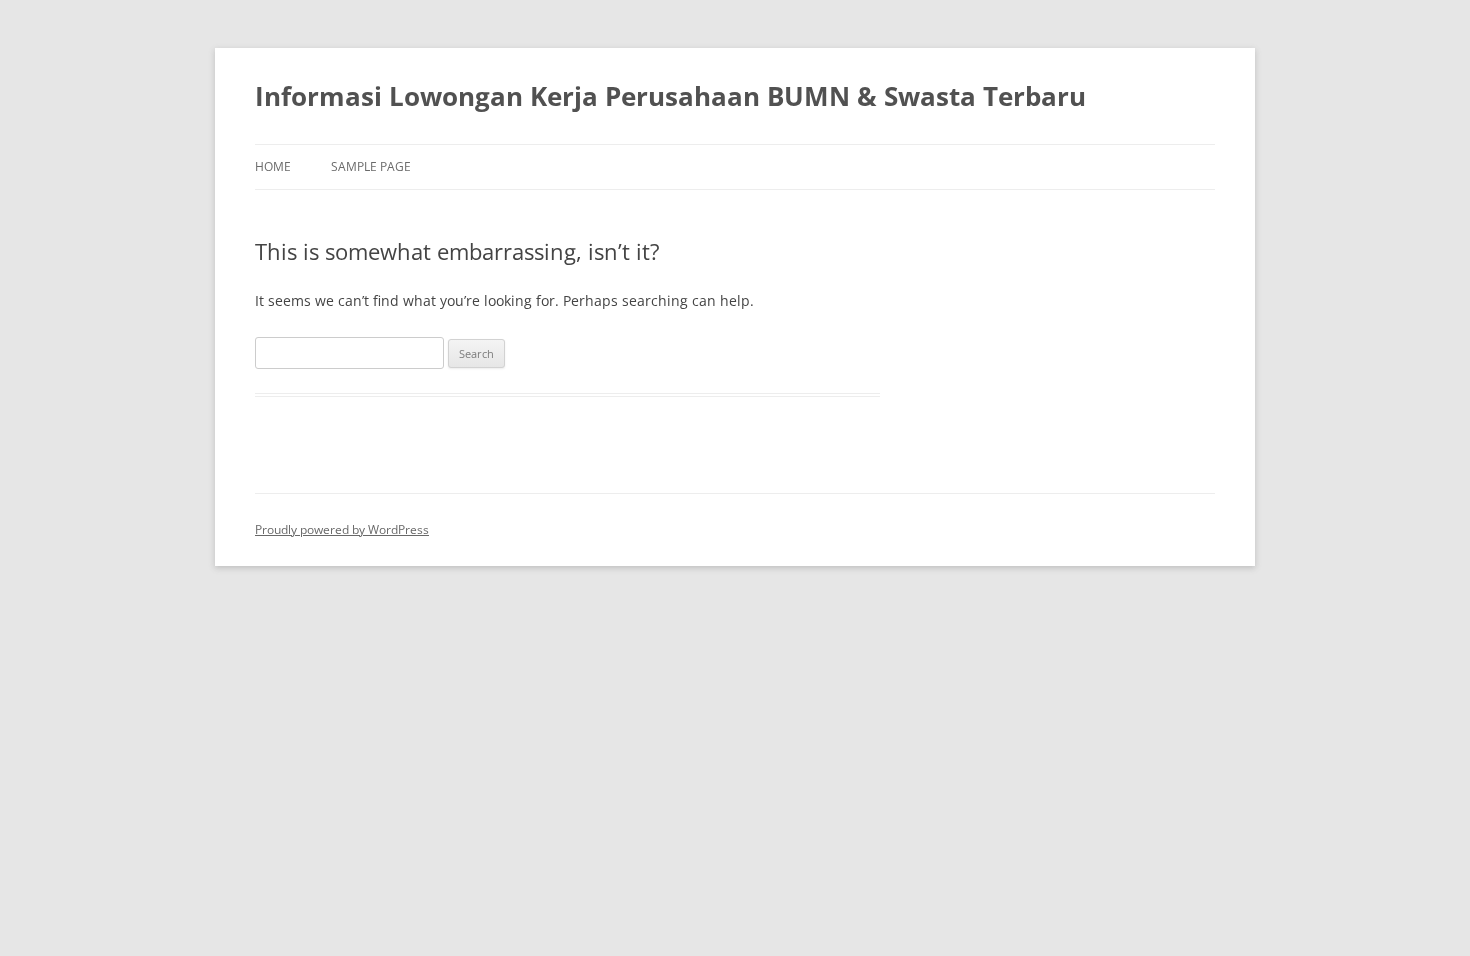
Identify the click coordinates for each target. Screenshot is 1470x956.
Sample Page (371, 166)
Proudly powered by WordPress (342, 529)
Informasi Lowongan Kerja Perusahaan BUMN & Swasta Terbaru (670, 96)
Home (273, 166)
